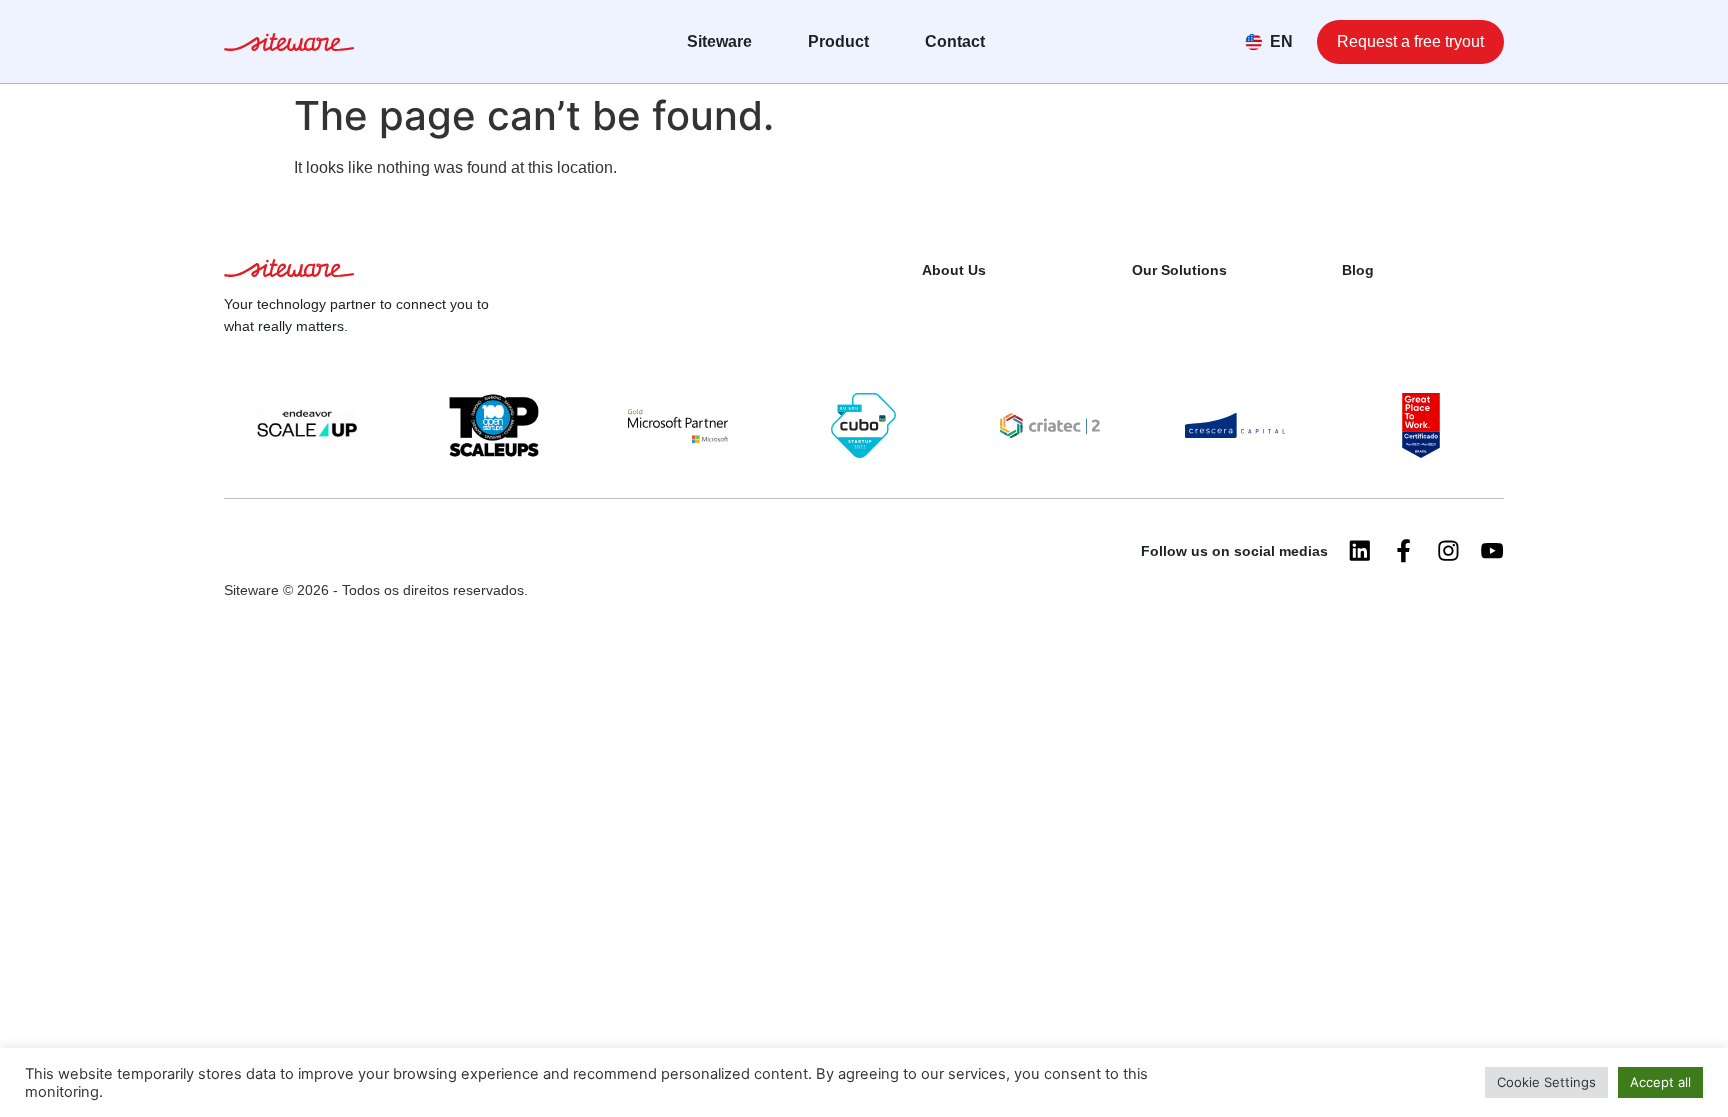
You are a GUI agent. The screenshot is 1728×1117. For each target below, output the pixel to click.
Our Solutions (1179, 270)
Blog (1358, 270)
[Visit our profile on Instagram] (1448, 551)
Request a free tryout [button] (1410, 41)
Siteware (719, 41)
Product (838, 41)
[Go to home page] (289, 45)
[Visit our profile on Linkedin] (1360, 551)
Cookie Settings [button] (1546, 1082)
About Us (954, 270)
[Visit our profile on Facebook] (1404, 551)
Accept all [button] (1660, 1082)
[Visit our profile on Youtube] (1492, 551)
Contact (955, 41)
